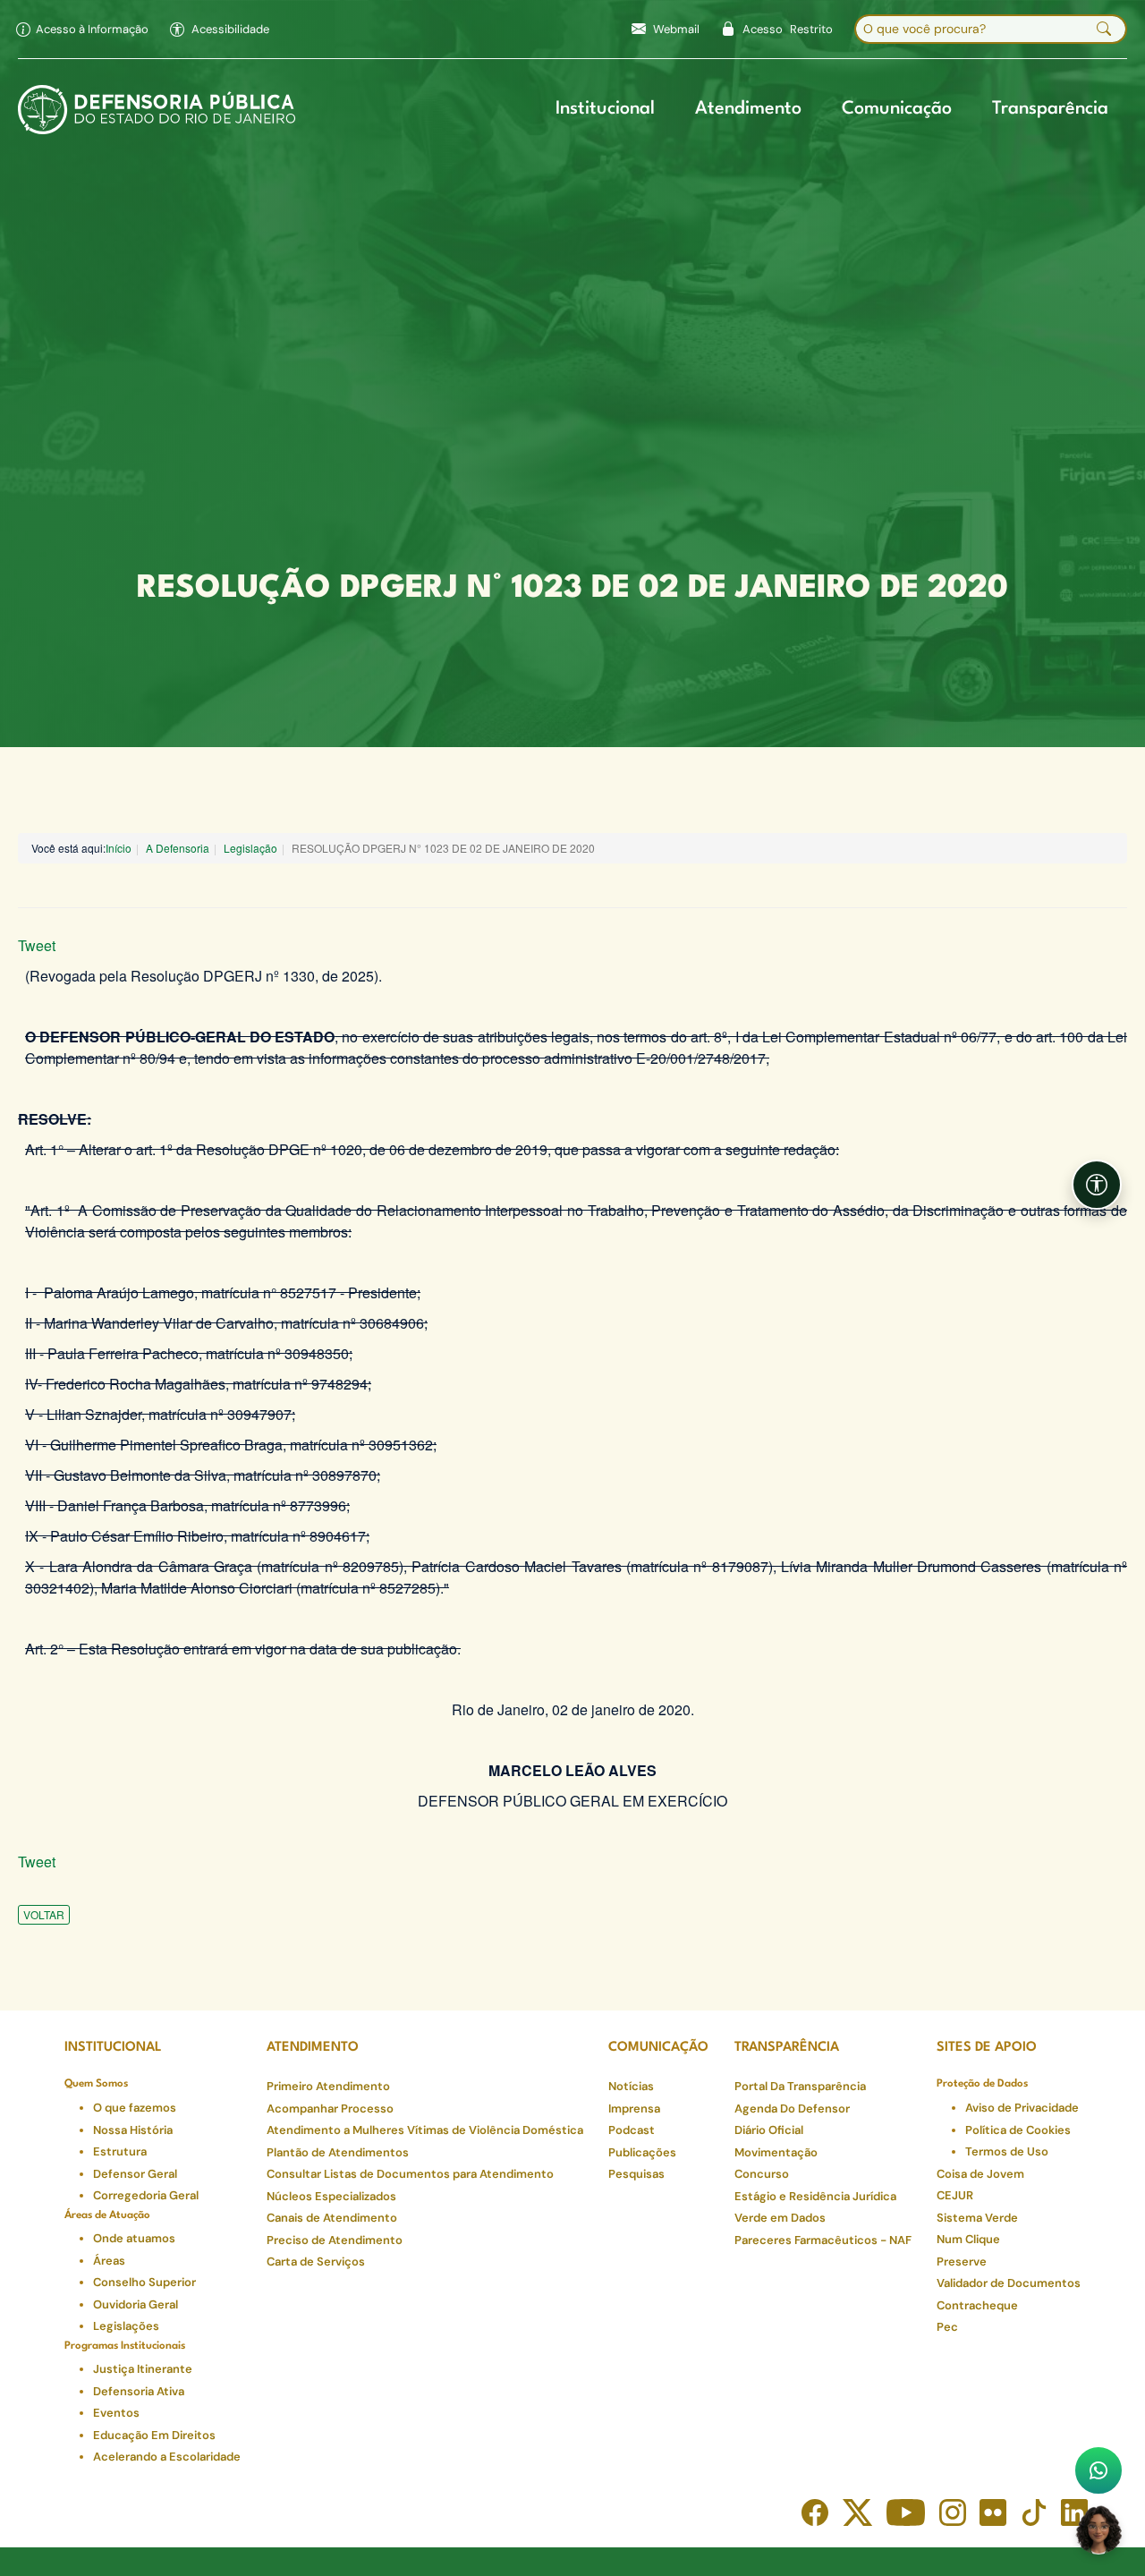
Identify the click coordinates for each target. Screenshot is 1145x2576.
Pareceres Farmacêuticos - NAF (823, 2240)
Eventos (116, 2413)
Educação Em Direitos (154, 2435)
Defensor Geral (135, 2174)
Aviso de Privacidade (1022, 2108)
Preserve (962, 2261)
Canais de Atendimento (332, 2218)
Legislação (250, 848)
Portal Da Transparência (800, 2086)
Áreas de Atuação (107, 2215)
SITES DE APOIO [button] (987, 2048)
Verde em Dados (780, 2218)
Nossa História (133, 2130)
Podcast (632, 2130)
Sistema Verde (977, 2218)
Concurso (762, 2174)
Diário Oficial (769, 2130)
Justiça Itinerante (143, 2369)
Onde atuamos (134, 2238)
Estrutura (120, 2151)
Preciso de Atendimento (335, 2240)
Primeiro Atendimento (328, 2086)
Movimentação (776, 2152)
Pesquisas (636, 2174)
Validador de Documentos (1009, 2283)
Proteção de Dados (982, 2084)
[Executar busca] (1104, 30)
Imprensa (634, 2108)
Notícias (631, 2086)
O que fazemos (135, 2108)
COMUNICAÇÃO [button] (658, 2048)
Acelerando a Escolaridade (167, 2457)
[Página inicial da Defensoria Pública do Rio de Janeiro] (157, 110)
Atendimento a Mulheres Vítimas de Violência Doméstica (425, 2130)
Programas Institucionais (125, 2346)
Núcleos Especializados (331, 2196)
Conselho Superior (144, 2282)
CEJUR (955, 2195)
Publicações (642, 2152)
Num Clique (968, 2239)
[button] (220, 30)
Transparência (1050, 109)
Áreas (109, 2261)
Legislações (126, 2326)
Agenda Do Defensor (792, 2108)
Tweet (37, 945)
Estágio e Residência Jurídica (815, 2196)
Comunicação (897, 109)
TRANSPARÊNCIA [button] (787, 2048)
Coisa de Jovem (980, 2174)
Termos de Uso (1007, 2151)
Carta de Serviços (316, 2261)
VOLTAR (44, 1914)
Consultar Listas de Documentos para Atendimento (410, 2174)
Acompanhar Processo (330, 2108)
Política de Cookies (1018, 2130)
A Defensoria (178, 848)
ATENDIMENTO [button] (313, 2048)
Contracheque (977, 2305)
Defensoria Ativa (139, 2391)
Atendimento (748, 109)
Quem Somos (96, 2084)
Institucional (605, 109)
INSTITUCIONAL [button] (113, 2048)
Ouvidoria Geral (136, 2304)
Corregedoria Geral (146, 2195)
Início (119, 848)
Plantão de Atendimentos (338, 2152)
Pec (947, 2327)
